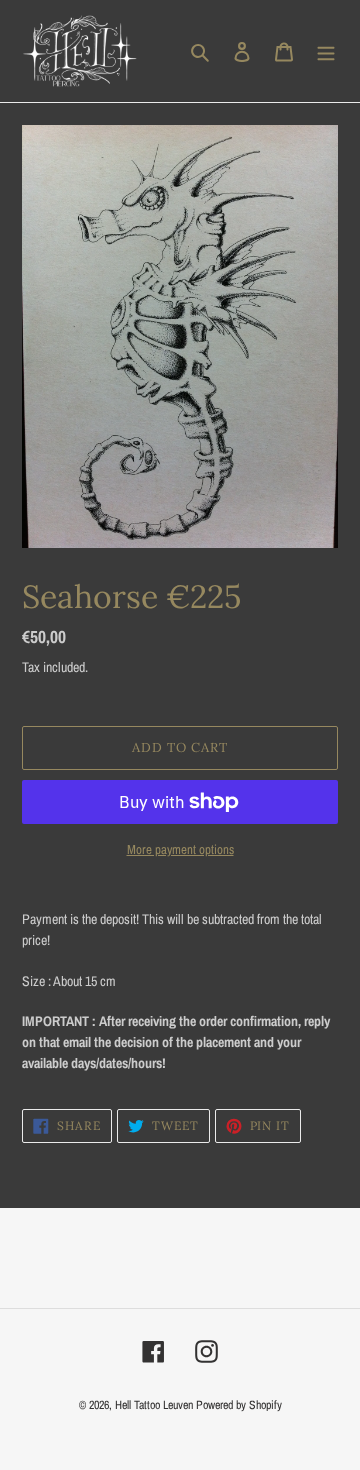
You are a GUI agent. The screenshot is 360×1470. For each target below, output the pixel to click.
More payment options (180, 849)
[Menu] (326, 51)
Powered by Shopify (239, 1405)
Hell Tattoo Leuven (154, 1405)
